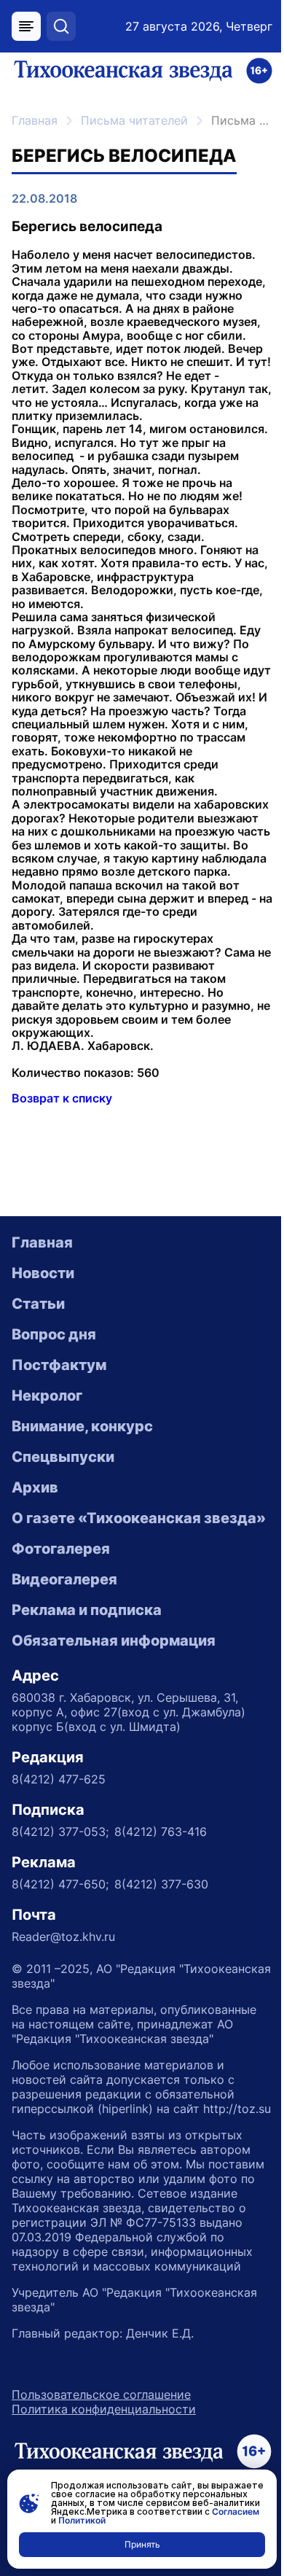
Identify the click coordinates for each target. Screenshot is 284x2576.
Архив (35, 1487)
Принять (142, 2544)
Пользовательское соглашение (101, 2394)
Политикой (82, 2520)
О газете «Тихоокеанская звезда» (139, 1518)
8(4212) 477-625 (59, 1779)
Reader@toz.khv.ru (63, 1937)
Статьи (38, 1304)
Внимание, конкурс (82, 1426)
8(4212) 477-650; (60, 1884)
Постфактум (59, 1365)
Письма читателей (134, 120)
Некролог (47, 1396)
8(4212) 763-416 (161, 1832)
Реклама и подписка (87, 1610)
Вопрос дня (54, 1334)
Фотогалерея (61, 1549)
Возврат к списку (62, 1098)
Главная (35, 120)
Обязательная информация (114, 1641)
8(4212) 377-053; (60, 1832)
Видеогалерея (64, 1579)
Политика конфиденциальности (104, 2409)
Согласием (236, 2511)
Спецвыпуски (63, 1457)
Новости (43, 1273)
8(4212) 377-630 (161, 1884)
